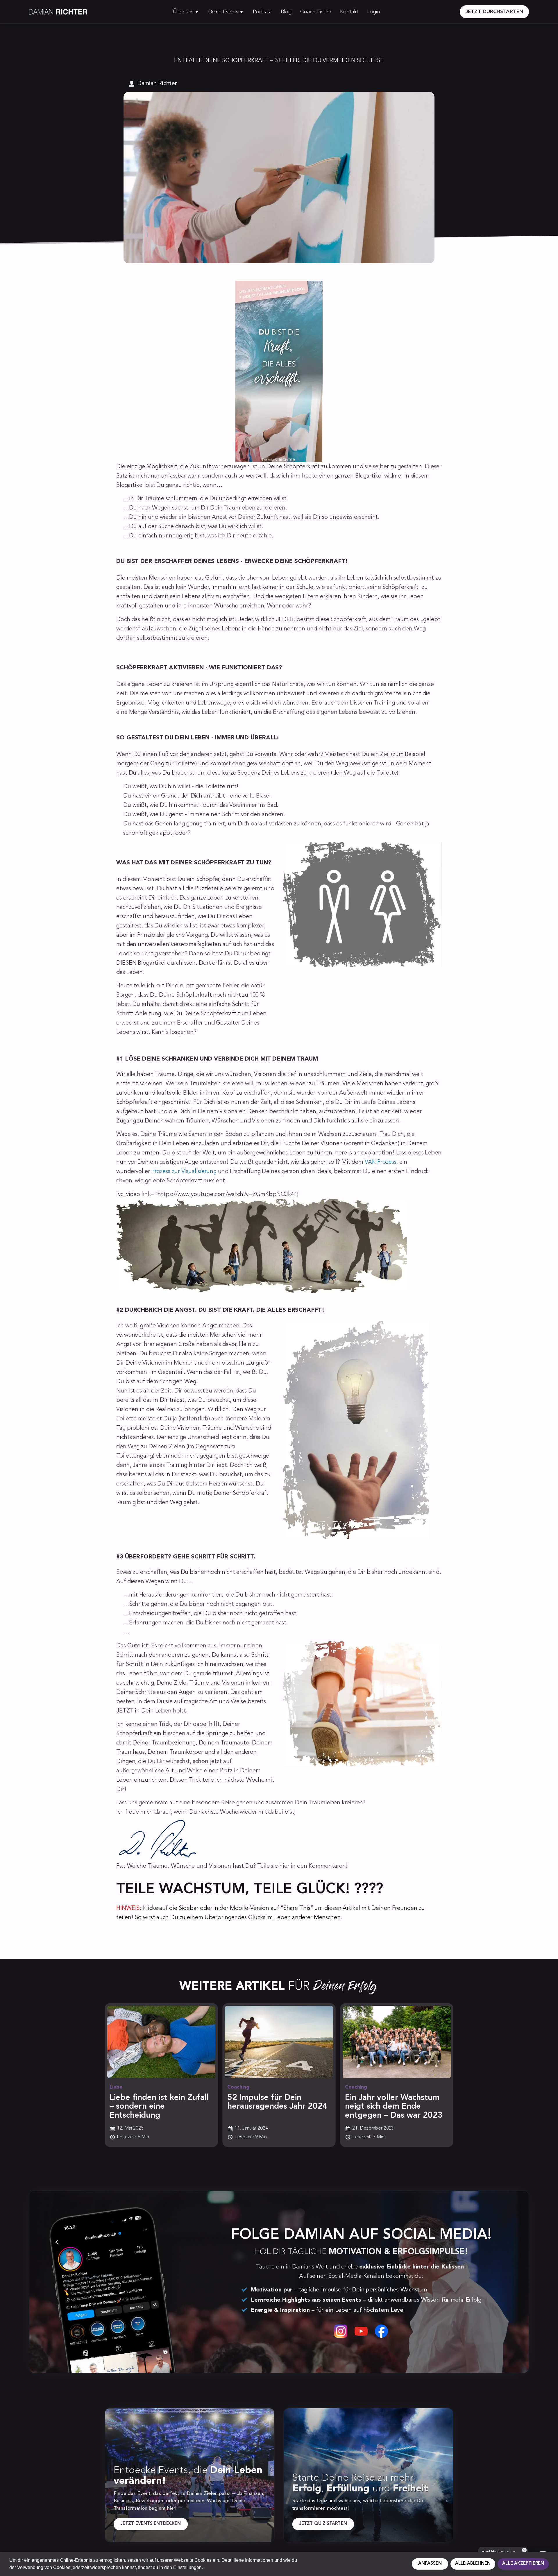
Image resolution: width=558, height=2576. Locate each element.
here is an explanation (364, 1153)
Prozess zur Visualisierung (184, 1172)
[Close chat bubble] (524, 2550)
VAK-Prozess (381, 1162)
